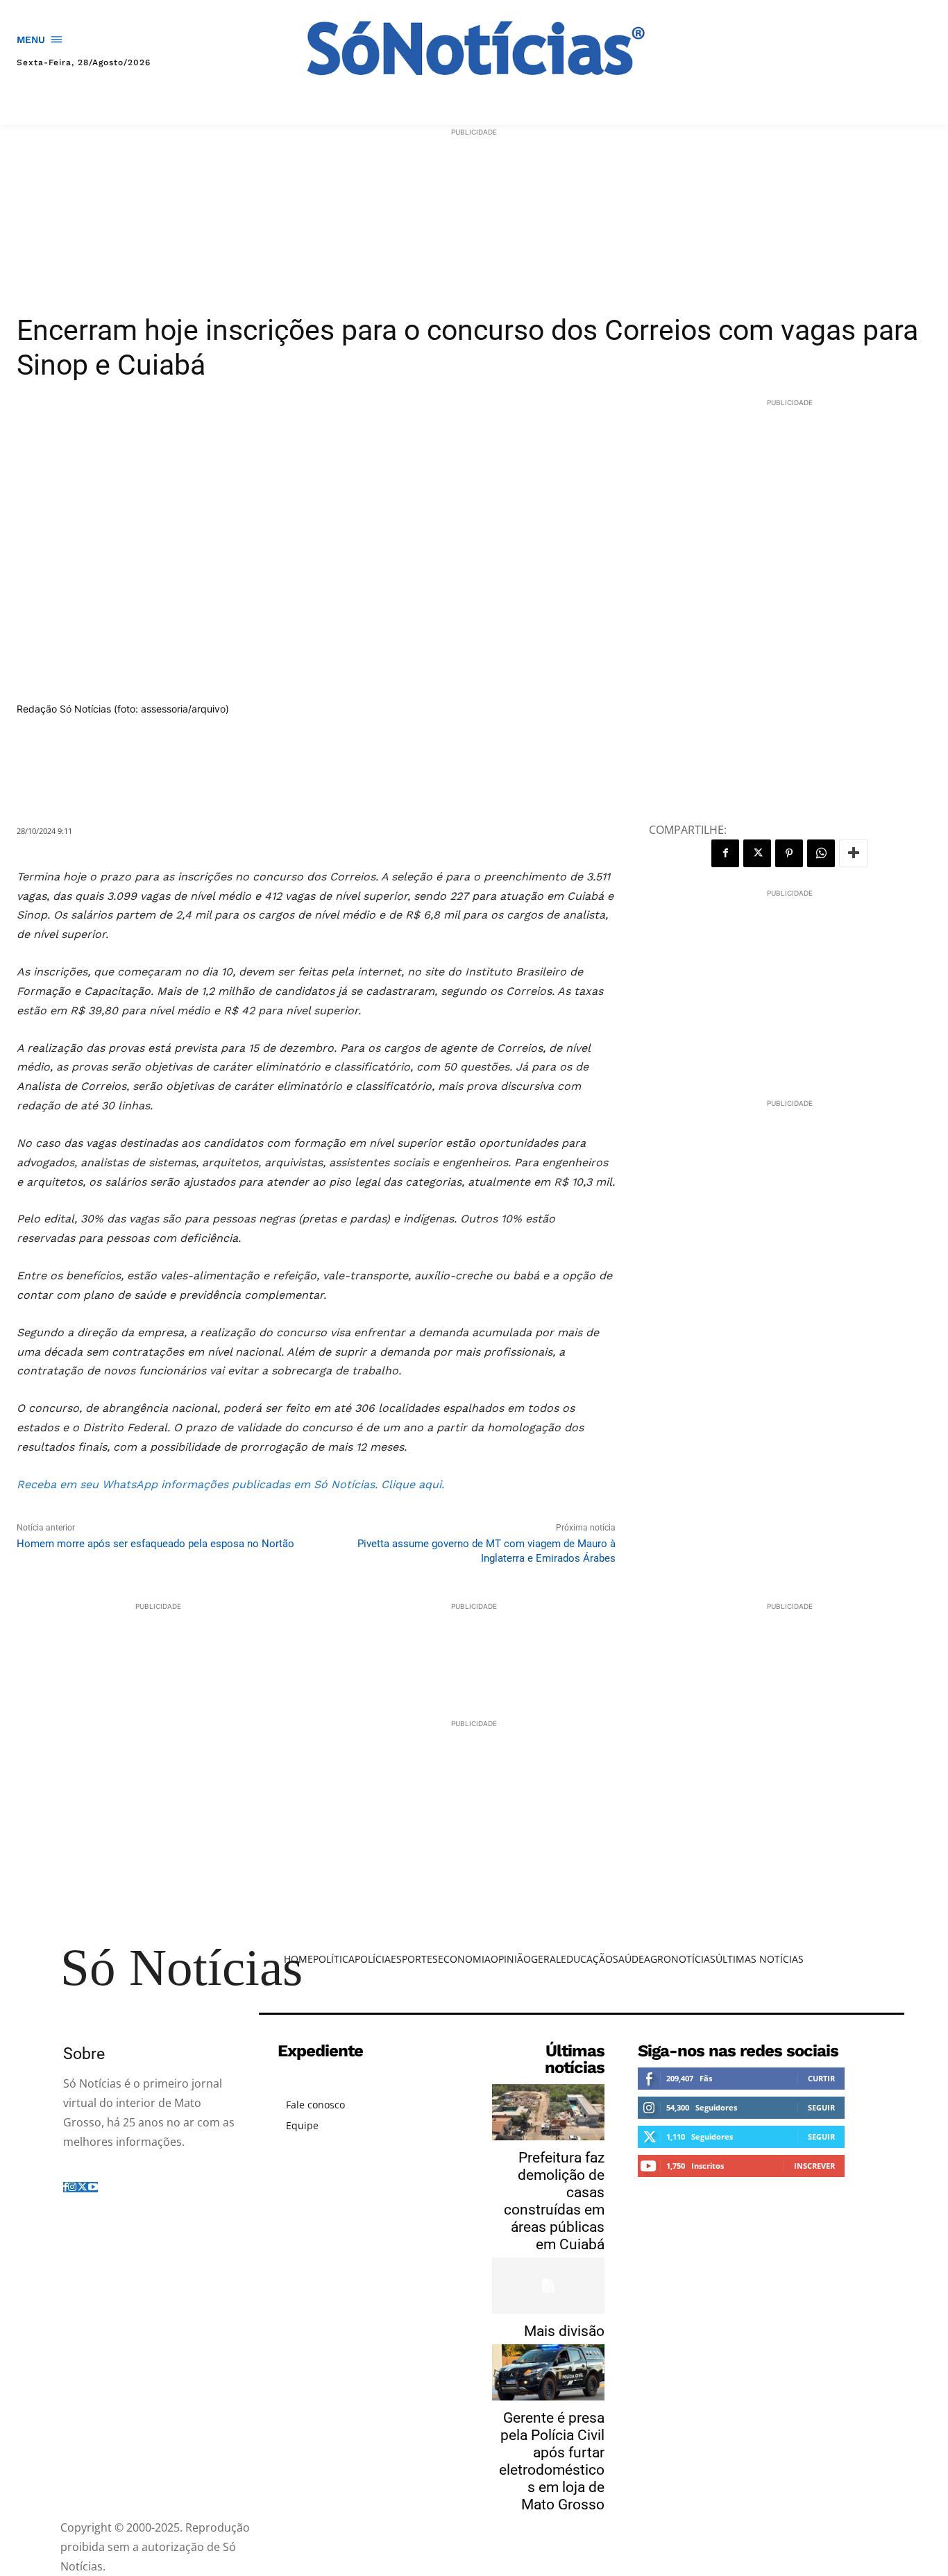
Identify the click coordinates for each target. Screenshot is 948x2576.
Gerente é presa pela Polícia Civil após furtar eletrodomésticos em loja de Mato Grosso (552, 2461)
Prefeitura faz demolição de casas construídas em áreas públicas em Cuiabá (554, 2201)
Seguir (821, 2107)
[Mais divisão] (548, 2286)
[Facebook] (725, 853)
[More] (854, 853)
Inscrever (814, 2166)
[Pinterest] (789, 853)
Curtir (821, 2078)
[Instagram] (72, 2187)
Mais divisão (564, 2331)
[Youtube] (93, 2187)
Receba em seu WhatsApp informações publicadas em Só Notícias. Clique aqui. (230, 1484)
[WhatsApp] (821, 853)
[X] (757, 853)
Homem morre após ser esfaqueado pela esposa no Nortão (155, 1544)
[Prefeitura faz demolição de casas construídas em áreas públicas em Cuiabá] (548, 2112)
